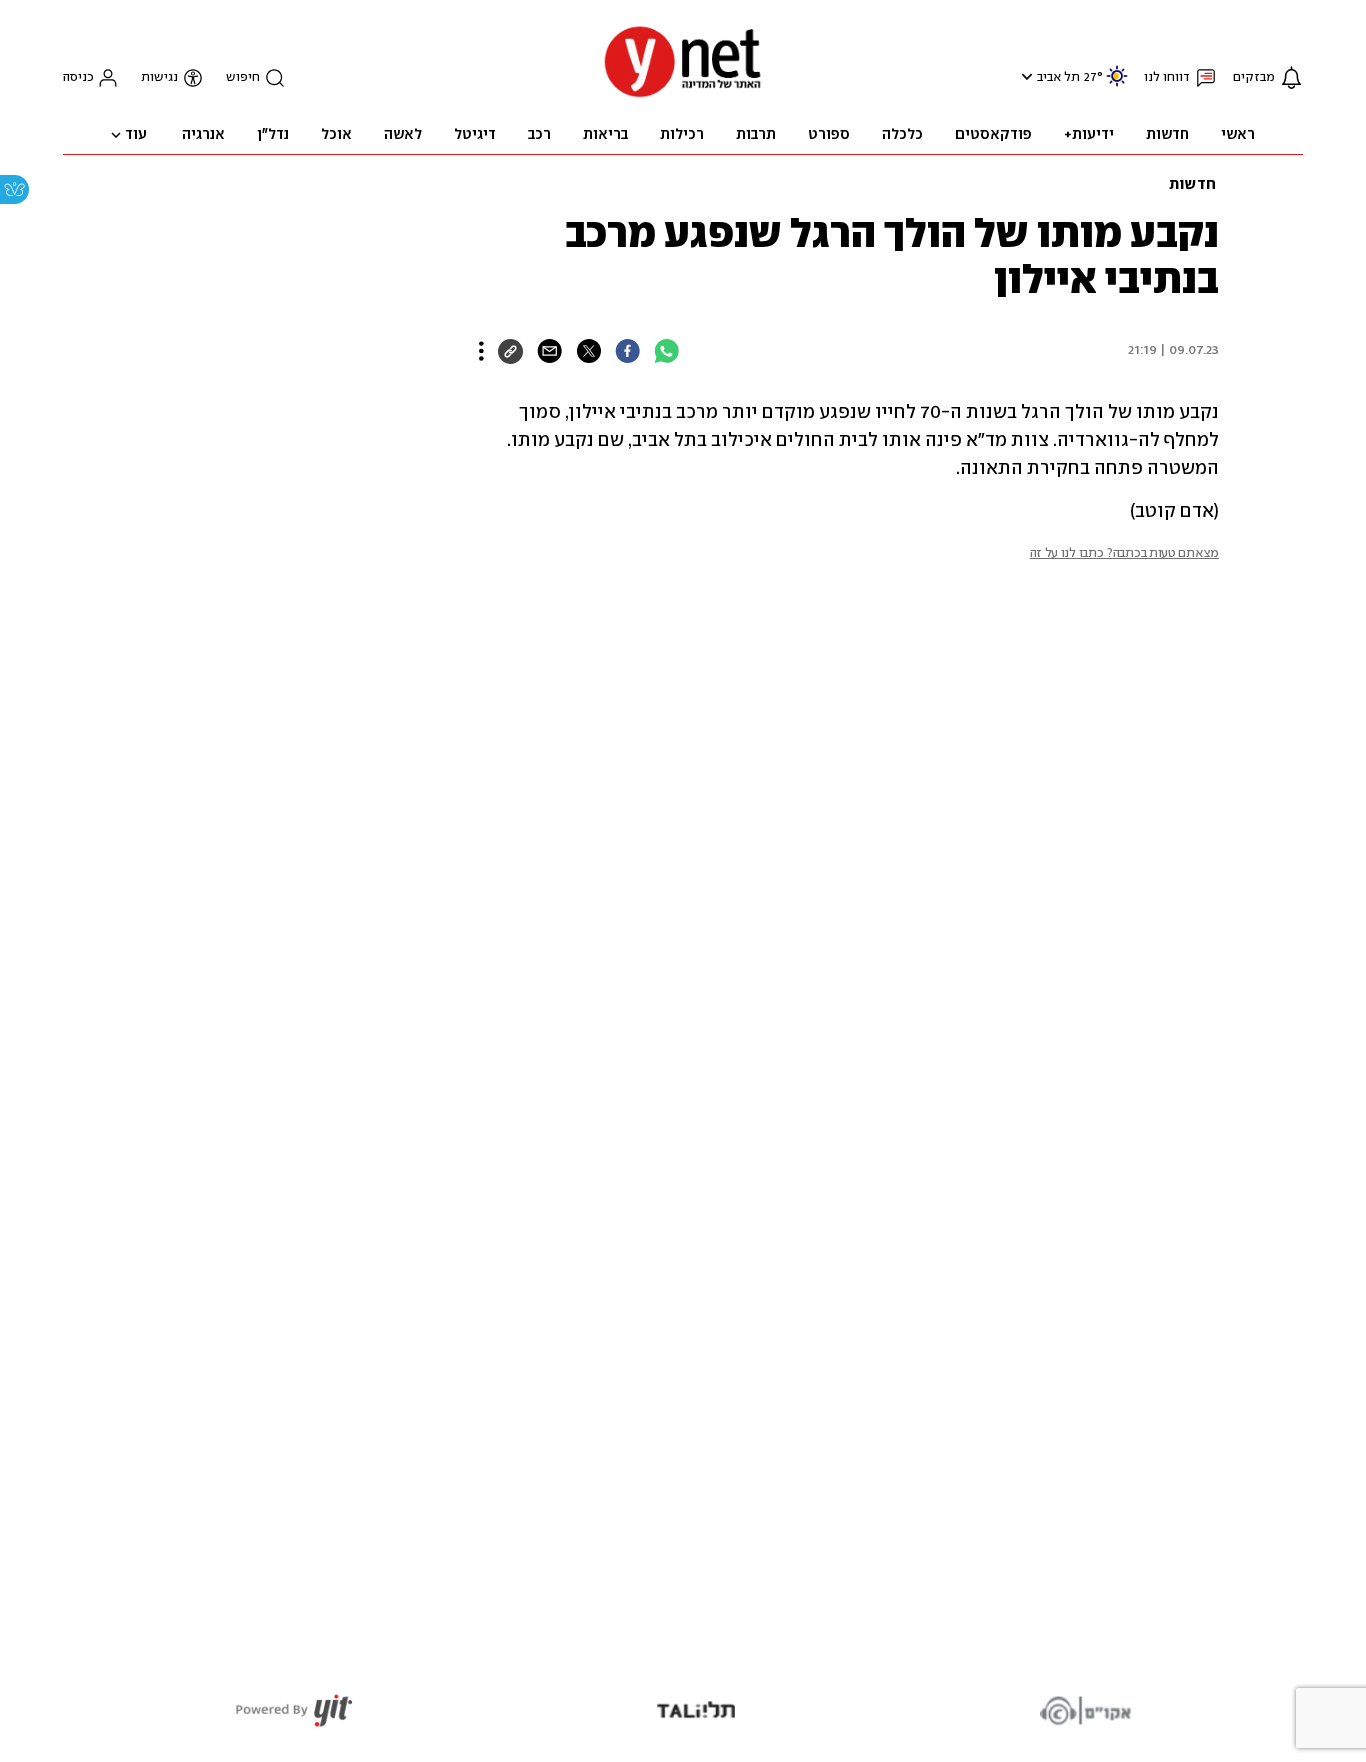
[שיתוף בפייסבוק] (627, 351)
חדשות (1192, 185)
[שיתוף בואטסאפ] (666, 351)
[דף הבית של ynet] (683, 95)
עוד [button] (136, 135)
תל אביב (1058, 77)
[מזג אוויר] (1117, 84)
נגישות (159, 77)
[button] (1024, 76)
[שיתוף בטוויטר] (588, 351)
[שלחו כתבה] (549, 351)
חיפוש (243, 77)
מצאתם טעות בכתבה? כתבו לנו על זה (1124, 553)
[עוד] (481, 351)
